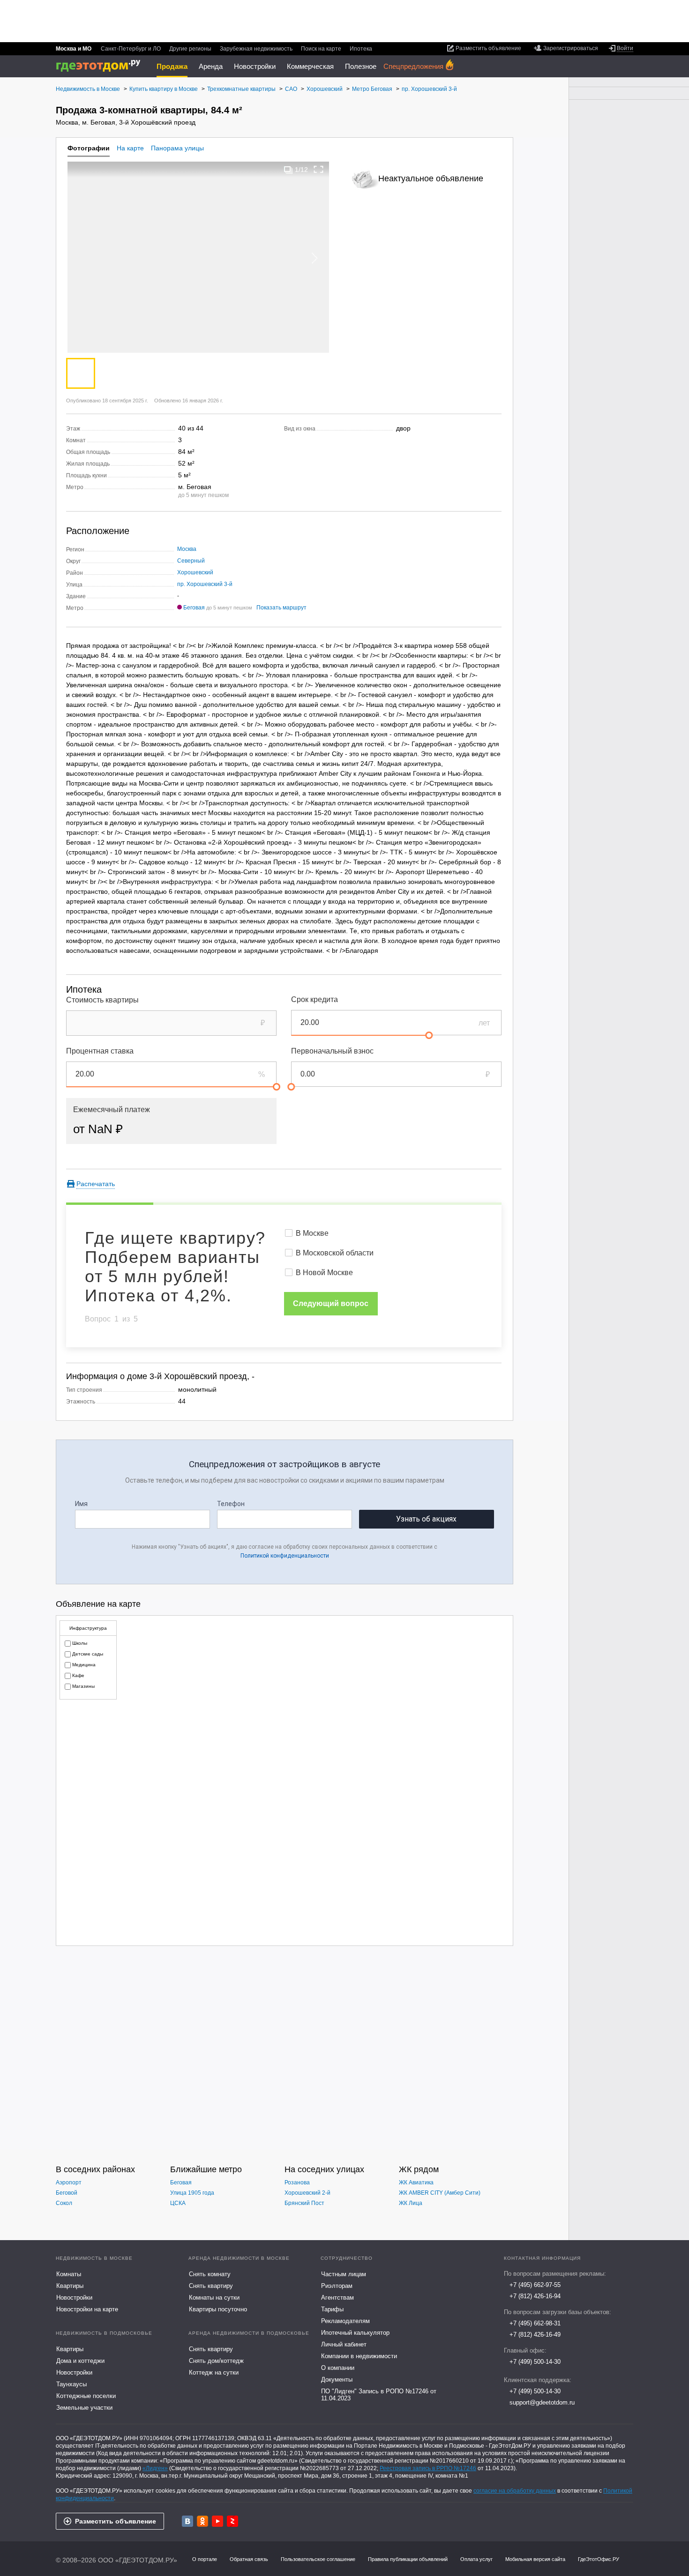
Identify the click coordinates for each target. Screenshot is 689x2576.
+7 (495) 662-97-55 (535, 2285)
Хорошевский (195, 572)
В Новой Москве (324, 1273)
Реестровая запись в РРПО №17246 (428, 2468)
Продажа (172, 66)
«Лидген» (155, 2468)
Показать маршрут (281, 608)
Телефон (231, 1504)
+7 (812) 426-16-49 (535, 2335)
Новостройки (255, 66)
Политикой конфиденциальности (285, 1556)
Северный (191, 561)
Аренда (211, 66)
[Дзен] (232, 2521)
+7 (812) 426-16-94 (535, 2296)
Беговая (194, 608)
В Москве (312, 1233)
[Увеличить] (319, 169)
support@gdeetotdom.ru (542, 2402)
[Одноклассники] (202, 2521)
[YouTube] (217, 2521)
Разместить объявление (116, 2521)
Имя (81, 1504)
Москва (187, 549)
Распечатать (96, 1184)
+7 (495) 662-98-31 (535, 2323)
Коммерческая (310, 66)
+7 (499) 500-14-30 (535, 2362)
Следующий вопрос (331, 1303)
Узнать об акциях (426, 1519)
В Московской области (335, 1253)
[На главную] (101, 66)
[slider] (429, 1035)
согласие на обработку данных (515, 2491)
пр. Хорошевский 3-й (205, 584)
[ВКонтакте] (187, 2521)
